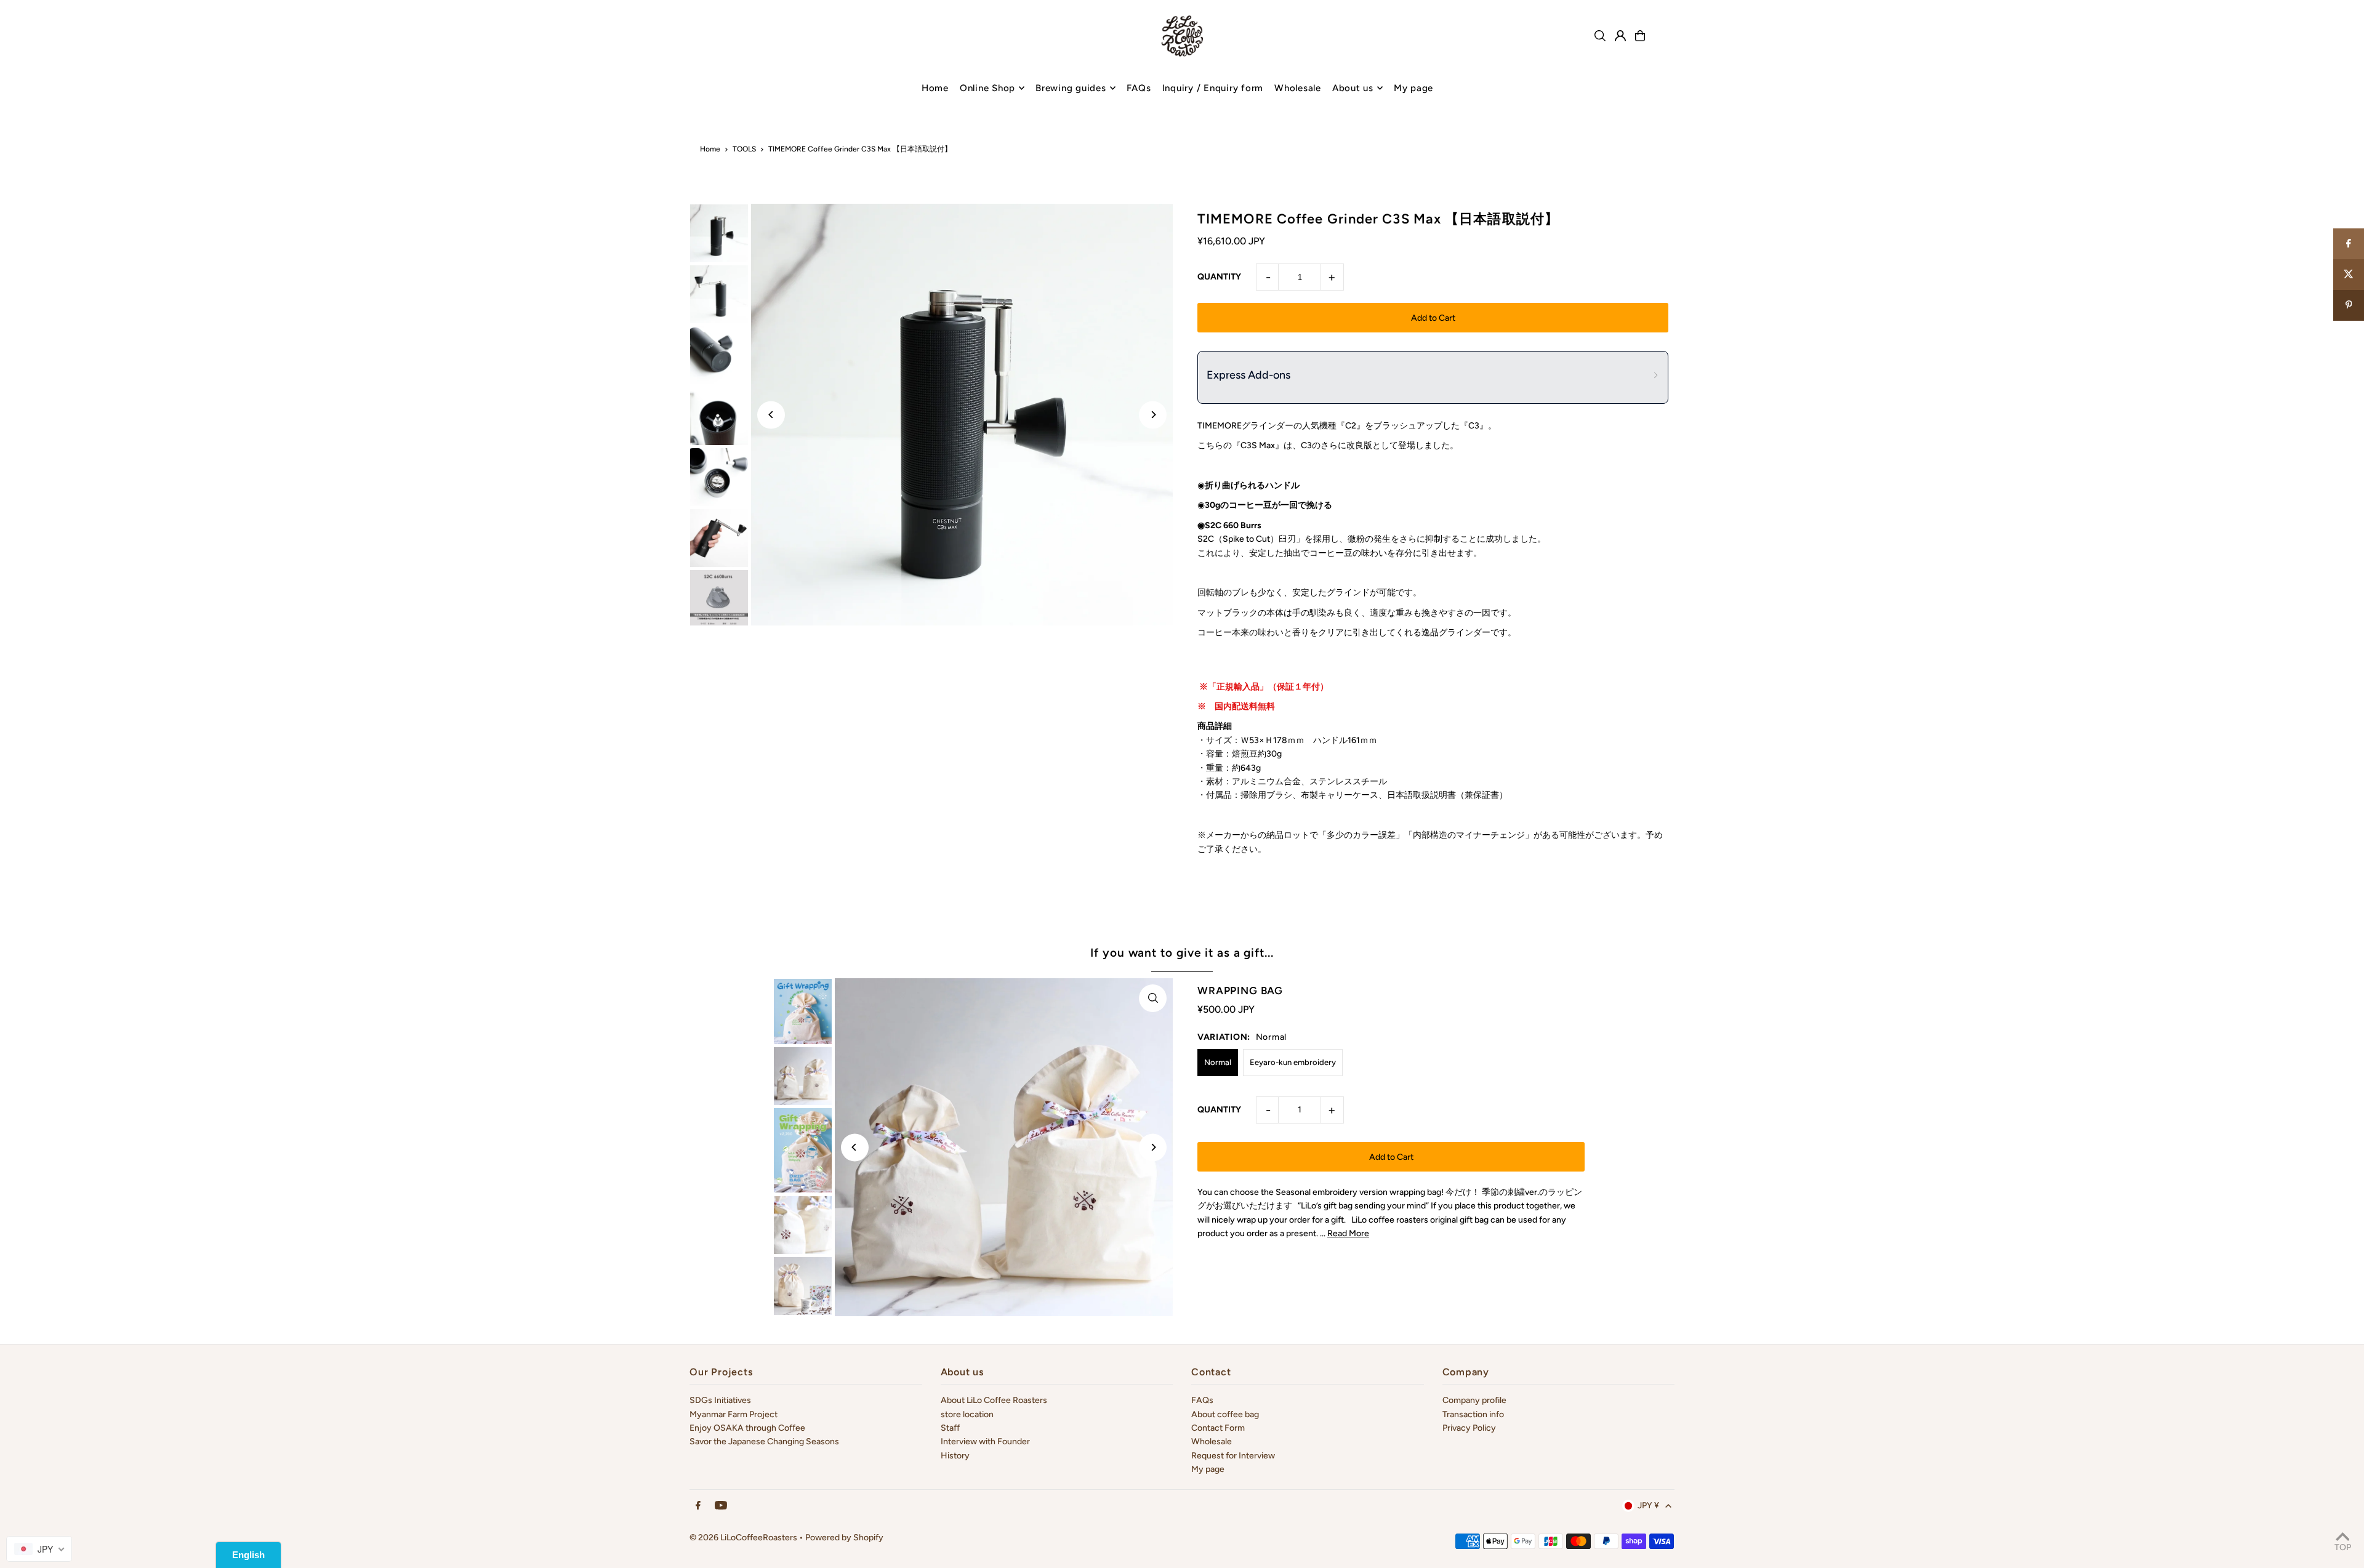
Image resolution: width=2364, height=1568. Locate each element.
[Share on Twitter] (2349, 275)
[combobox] (39, 1549)
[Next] (1153, 415)
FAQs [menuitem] (1139, 88)
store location (967, 1414)
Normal (1218, 1062)
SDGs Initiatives (720, 1400)
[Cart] (1640, 36)
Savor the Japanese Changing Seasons (764, 1441)
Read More (1348, 1233)
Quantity (1219, 277)
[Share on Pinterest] (2349, 305)
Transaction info (1473, 1414)
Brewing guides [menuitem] (1071, 88)
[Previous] (771, 415)
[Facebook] (698, 1506)
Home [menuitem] (935, 88)
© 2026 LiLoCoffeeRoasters (743, 1538)
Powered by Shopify (844, 1538)
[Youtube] (721, 1506)
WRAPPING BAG (1240, 991)
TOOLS (744, 149)
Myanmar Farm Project (734, 1414)
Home (710, 149)
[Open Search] (1600, 36)
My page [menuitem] (1413, 88)
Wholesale (1212, 1441)
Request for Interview (1233, 1456)
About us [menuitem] (1353, 88)
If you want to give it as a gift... (1182, 953)
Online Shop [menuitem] (987, 88)
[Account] (1620, 36)
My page (1208, 1469)
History (955, 1456)
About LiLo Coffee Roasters (994, 1400)
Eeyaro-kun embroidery (1293, 1062)
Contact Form (1218, 1428)
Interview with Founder (985, 1441)
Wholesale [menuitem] (1298, 88)
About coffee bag (1225, 1414)
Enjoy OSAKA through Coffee (747, 1428)
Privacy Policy (1469, 1428)
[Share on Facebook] (2349, 244)
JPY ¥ (1648, 1506)
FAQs (1202, 1400)
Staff (950, 1428)
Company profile (1474, 1400)
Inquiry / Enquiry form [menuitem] (1213, 88)
